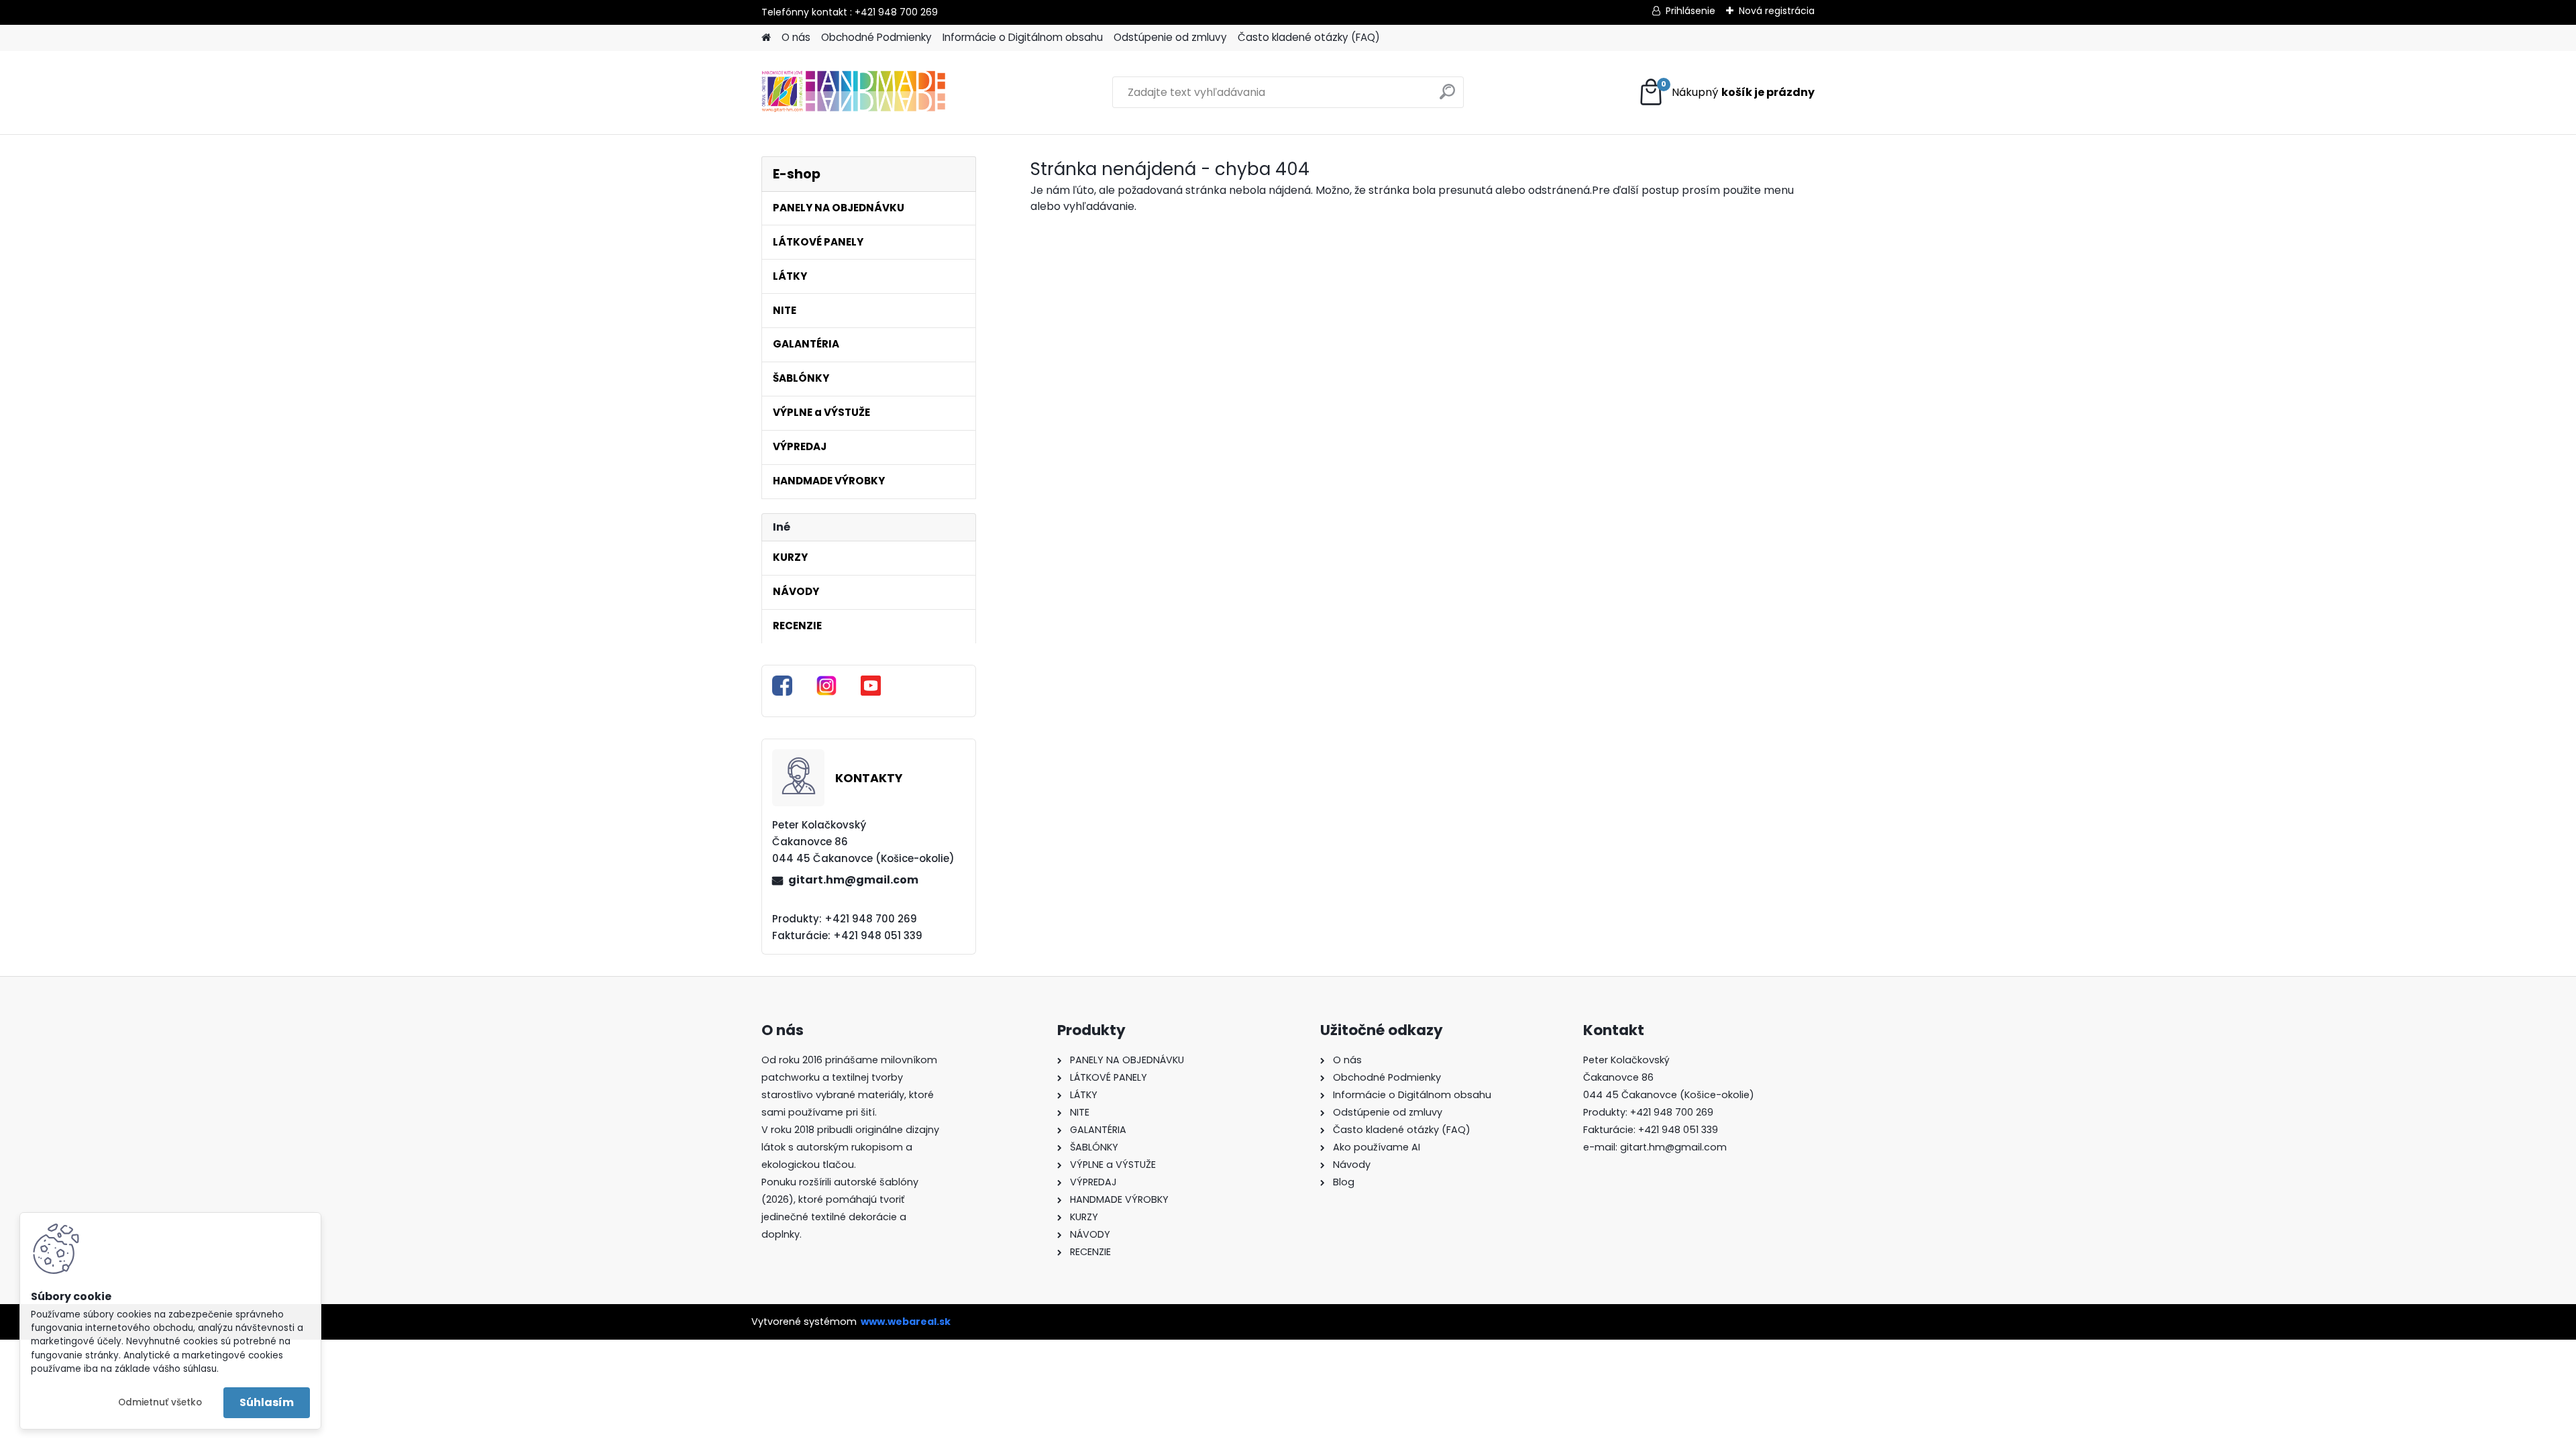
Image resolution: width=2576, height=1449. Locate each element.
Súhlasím (267, 1402)
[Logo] (854, 93)
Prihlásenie (1690, 11)
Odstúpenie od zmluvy (1170, 37)
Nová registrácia (1777, 11)
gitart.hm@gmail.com (853, 880)
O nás (796, 37)
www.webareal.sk (906, 1322)
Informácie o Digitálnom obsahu (1023, 37)
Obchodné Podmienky (876, 37)
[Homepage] (766, 38)
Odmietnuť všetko (160, 1402)
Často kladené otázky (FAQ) (1309, 37)
